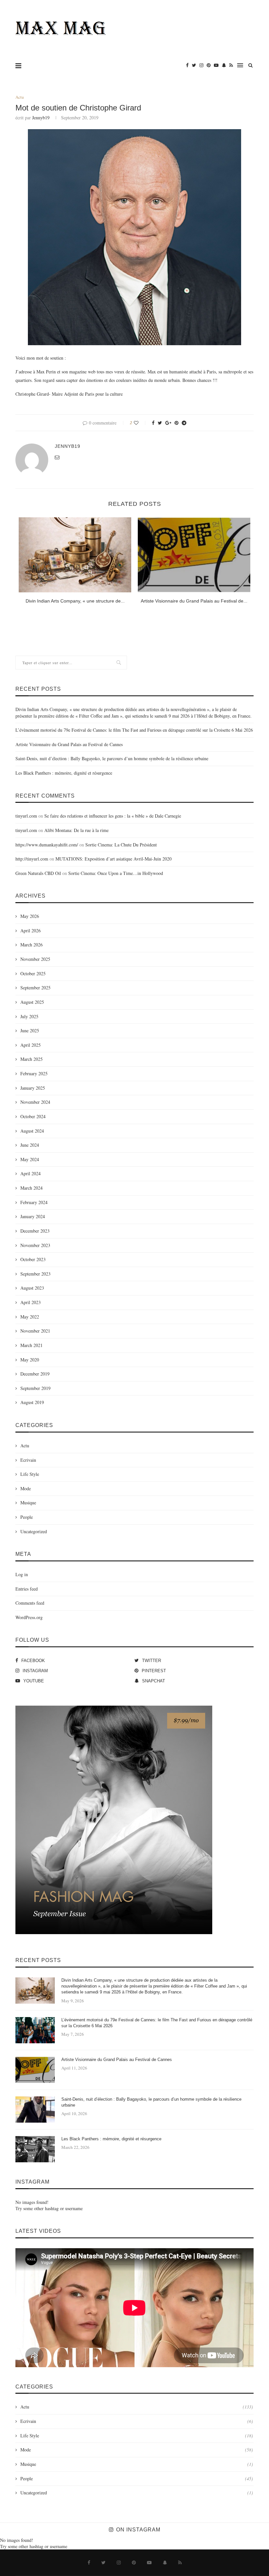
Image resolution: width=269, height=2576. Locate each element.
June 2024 (30, 1145)
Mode (26, 1488)
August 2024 (32, 1131)
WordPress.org (29, 1617)
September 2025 (35, 988)
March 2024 (31, 1188)
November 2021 (35, 1331)
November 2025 (35, 959)
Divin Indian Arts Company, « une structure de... (75, 601)
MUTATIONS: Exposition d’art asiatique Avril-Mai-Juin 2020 (114, 859)
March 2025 (31, 1059)
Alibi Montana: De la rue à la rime (76, 830)
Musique (28, 1503)
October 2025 (33, 973)
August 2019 (32, 1402)
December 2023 (35, 1231)
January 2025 (33, 1088)
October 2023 (33, 1259)
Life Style (30, 1474)
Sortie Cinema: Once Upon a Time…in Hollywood (116, 873)
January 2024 (33, 1216)
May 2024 (30, 1159)
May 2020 (30, 1360)
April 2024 (31, 1173)
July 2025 (29, 1016)
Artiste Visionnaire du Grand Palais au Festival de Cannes (69, 744)
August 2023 (32, 1288)
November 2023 (35, 1245)
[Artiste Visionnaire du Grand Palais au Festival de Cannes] (194, 555)
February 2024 (34, 1202)
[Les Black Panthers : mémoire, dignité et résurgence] (35, 2149)
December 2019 (35, 1374)
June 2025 (30, 1030)
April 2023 (31, 1302)
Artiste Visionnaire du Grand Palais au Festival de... (194, 601)
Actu (20, 97)
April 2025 (31, 1045)
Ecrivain (28, 1460)
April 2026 (31, 931)
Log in (22, 1574)
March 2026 (31, 945)
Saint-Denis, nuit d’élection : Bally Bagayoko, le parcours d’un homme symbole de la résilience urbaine (112, 758)
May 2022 (30, 1317)
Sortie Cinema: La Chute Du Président (121, 845)
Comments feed (30, 1603)
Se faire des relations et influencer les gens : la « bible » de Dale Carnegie (113, 816)
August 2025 (32, 1002)
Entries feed (27, 1589)
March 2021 (31, 1345)
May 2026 (30, 916)
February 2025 (34, 1073)
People (27, 1517)
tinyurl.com (26, 816)
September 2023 (35, 1274)
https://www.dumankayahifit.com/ (47, 845)
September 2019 (35, 1388)
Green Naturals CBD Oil (38, 873)
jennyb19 (41, 118)
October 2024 (33, 1116)
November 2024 (35, 1102)
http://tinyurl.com (32, 859)
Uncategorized (34, 1531)
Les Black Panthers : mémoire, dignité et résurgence (64, 773)
